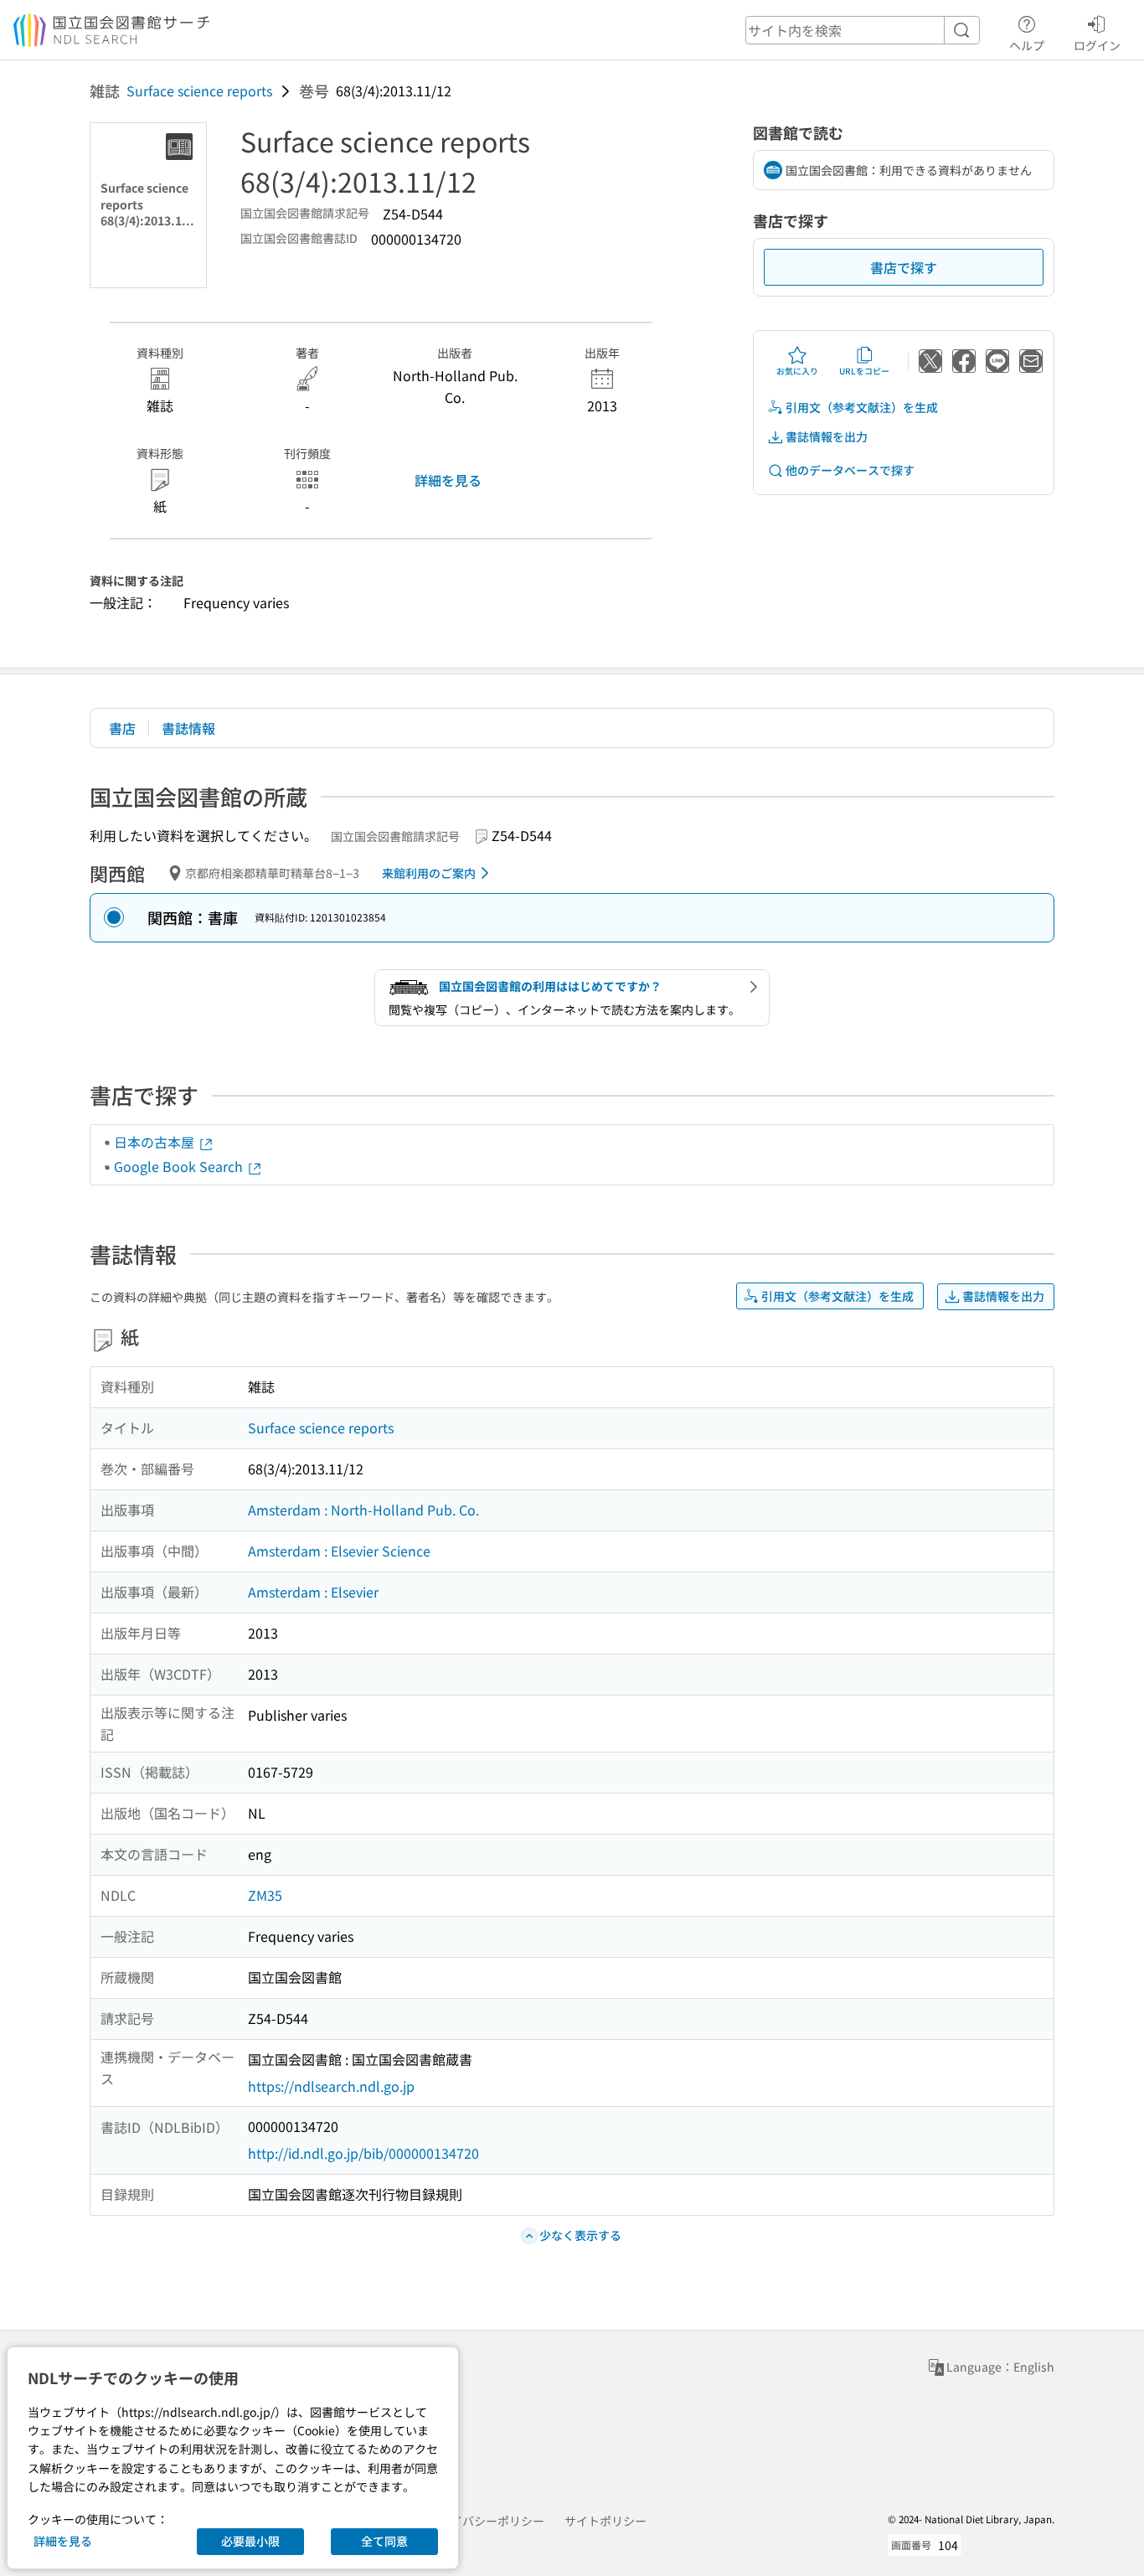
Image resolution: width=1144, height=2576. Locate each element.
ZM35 (265, 1895)
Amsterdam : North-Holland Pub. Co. (363, 1510)
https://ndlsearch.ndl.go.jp (331, 2086)
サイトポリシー (605, 2521)
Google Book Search (180, 1166)
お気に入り (797, 371)
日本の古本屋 (156, 1142)
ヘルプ (1027, 45)
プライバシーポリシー (486, 2521)
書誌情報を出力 (827, 436)
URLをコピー (864, 371)
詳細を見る (448, 480)
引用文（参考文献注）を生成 (862, 407)
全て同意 (384, 2541)
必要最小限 (250, 2541)
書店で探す (904, 267)
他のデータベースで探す (850, 470)
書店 (122, 728)
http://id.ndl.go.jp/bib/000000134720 (363, 2153)
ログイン (1097, 45)
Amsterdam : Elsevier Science (339, 1551)
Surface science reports (199, 90)
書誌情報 (188, 728)
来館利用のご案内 (429, 873)
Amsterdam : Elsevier (313, 1592)
